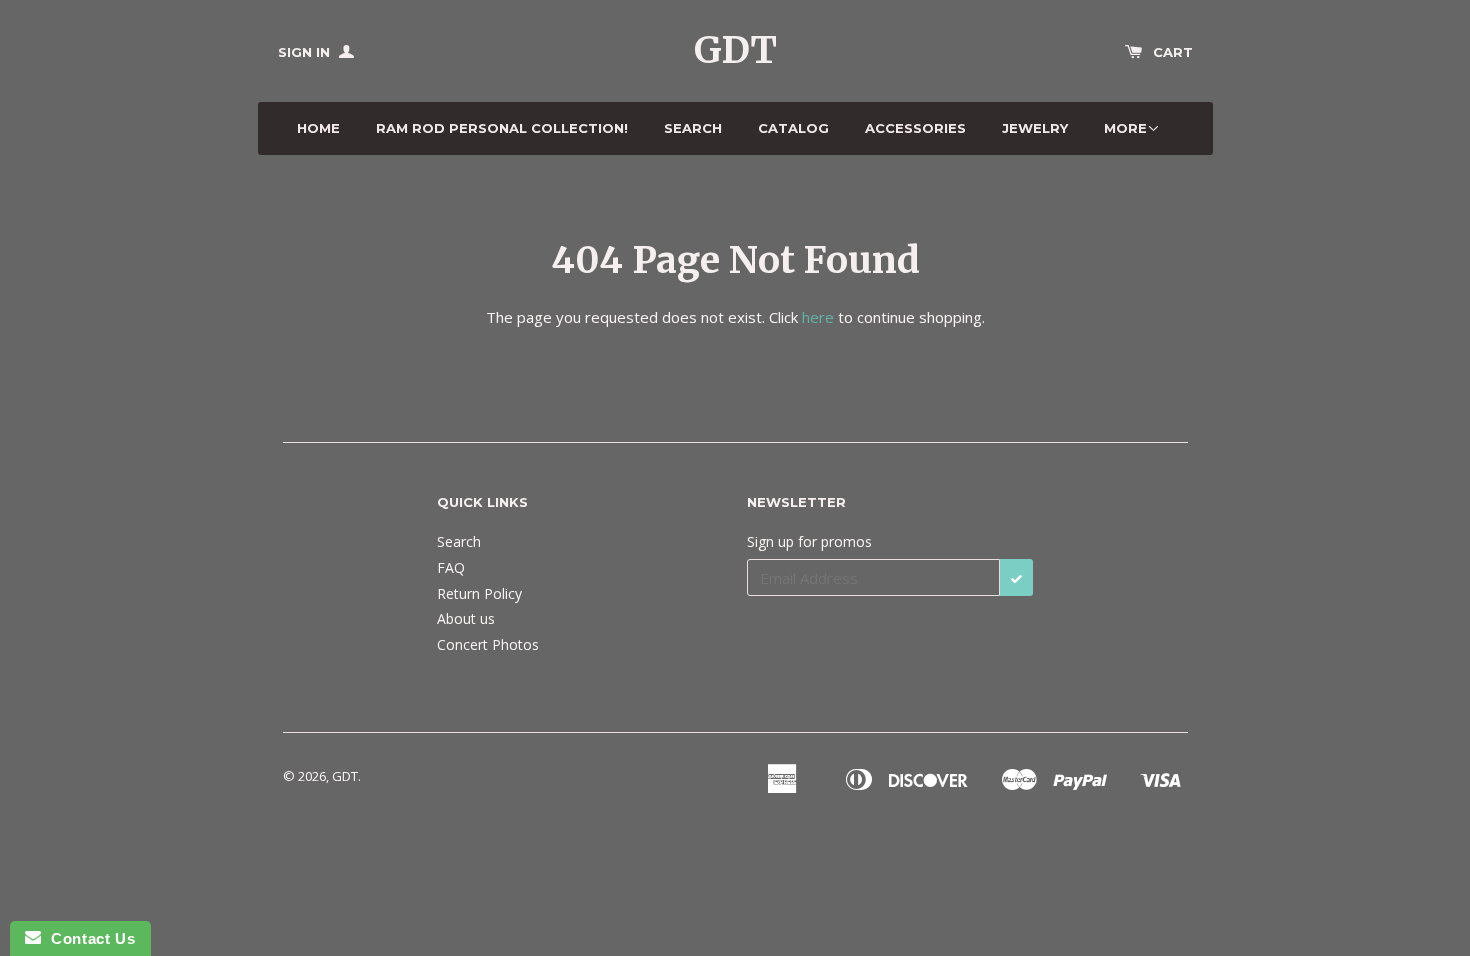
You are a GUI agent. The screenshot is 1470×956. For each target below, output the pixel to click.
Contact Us (88, 938)
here (818, 317)
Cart (1173, 52)
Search (693, 128)
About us (466, 618)
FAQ (451, 567)
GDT (735, 50)
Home (318, 128)
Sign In (306, 52)
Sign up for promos (809, 541)
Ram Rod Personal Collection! (502, 128)
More (1125, 128)
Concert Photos (488, 644)
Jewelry (1035, 128)
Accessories (915, 128)
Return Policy (479, 593)
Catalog (793, 128)
